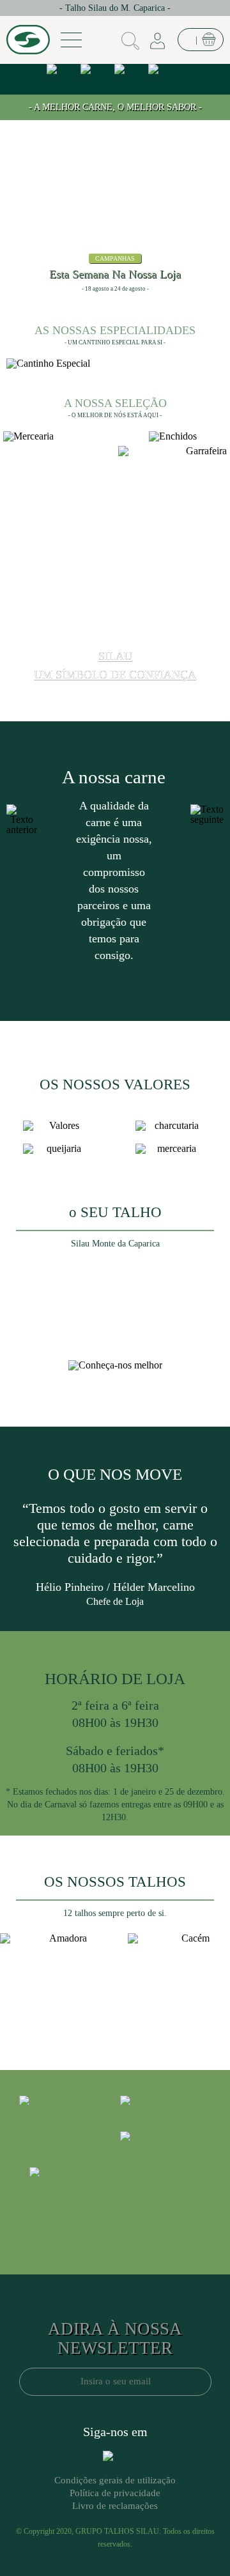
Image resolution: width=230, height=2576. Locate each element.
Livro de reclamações (115, 2506)
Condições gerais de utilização (115, 2480)
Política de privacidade (115, 2493)
